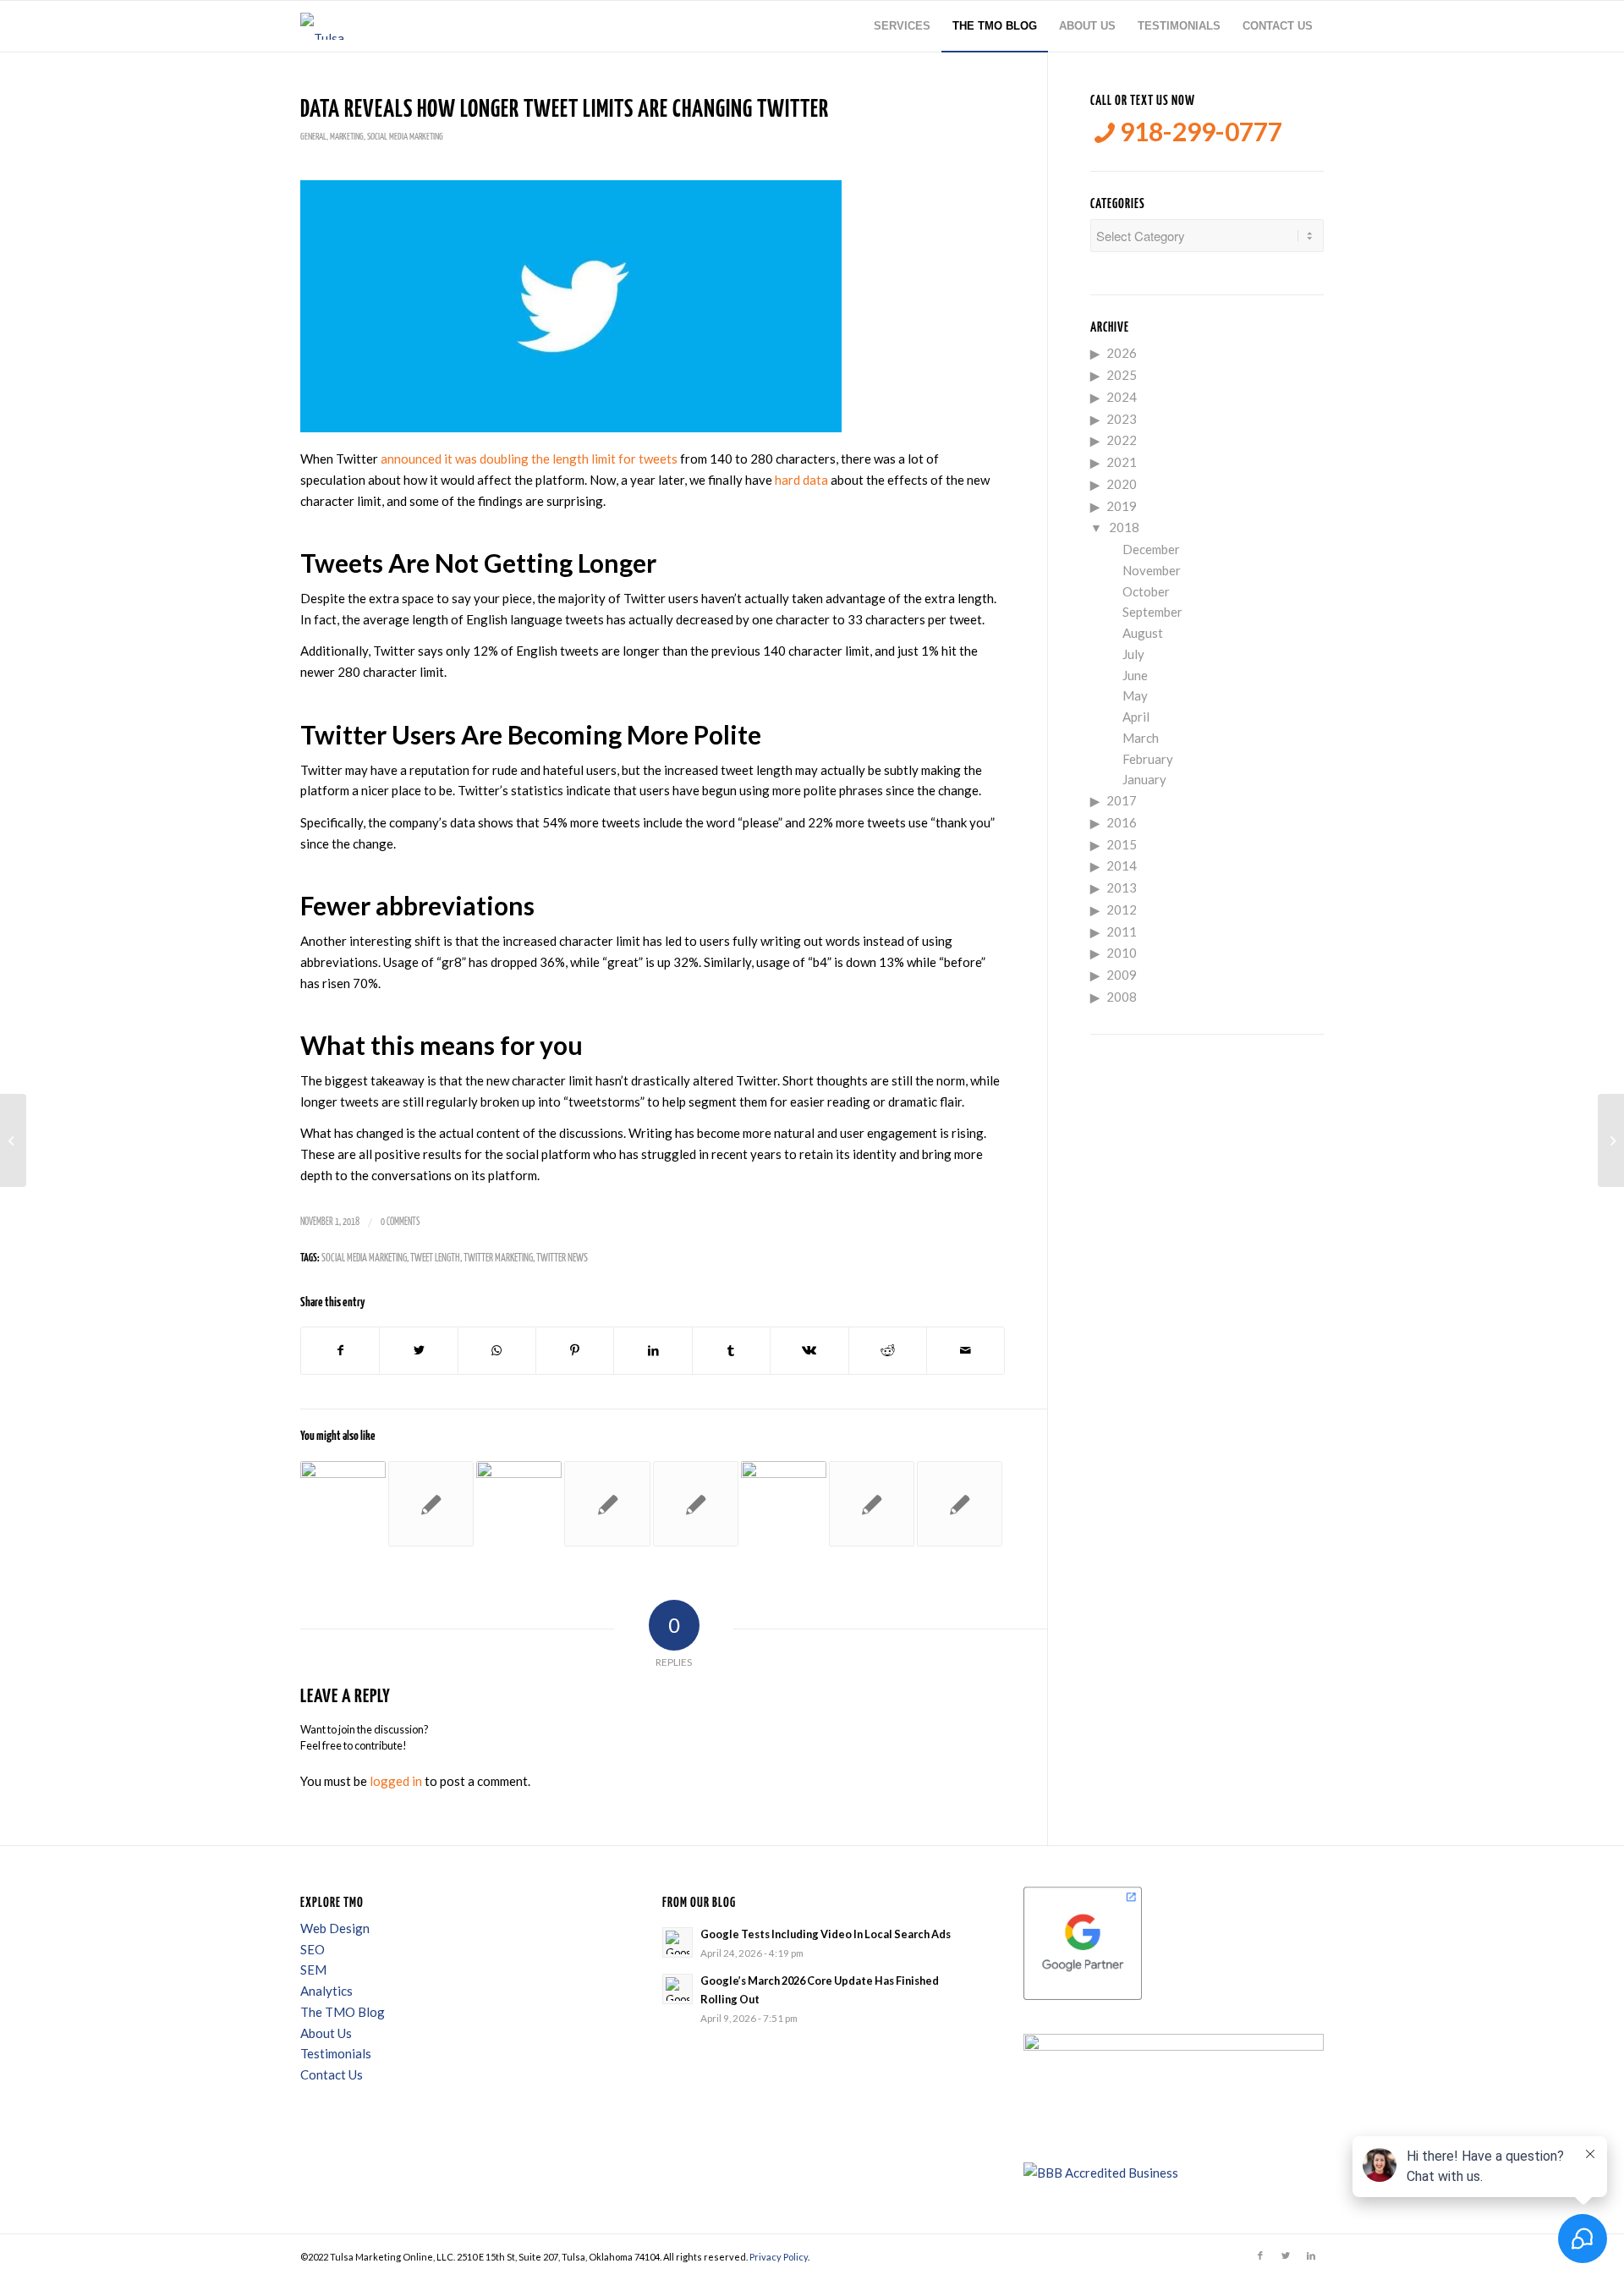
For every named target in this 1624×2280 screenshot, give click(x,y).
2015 (1122, 844)
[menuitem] (902, 26)
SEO (313, 1949)
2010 (1122, 953)
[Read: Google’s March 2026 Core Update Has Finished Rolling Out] (678, 1989)
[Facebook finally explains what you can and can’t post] (607, 1504)
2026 (1122, 353)
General (313, 137)
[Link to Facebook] (1260, 2255)
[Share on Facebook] (340, 1351)
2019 (1122, 506)
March (1141, 738)
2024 (1122, 397)
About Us (326, 2033)
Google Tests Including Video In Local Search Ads (826, 1934)
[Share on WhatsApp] (497, 1351)
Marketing (347, 137)
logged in (396, 1781)
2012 (1122, 909)
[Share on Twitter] (418, 1351)
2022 (1122, 440)
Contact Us (332, 2074)
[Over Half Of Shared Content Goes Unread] (872, 1504)
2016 (1122, 822)
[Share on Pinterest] (575, 1351)
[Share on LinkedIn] (653, 1351)
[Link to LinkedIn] (1311, 2255)
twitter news (562, 1258)
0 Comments (400, 1222)
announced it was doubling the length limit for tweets (529, 459)
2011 (1122, 931)
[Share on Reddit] (888, 1351)
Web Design (335, 1928)
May (1135, 695)
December (1151, 549)
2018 (1124, 527)
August (1143, 633)
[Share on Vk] (809, 1351)
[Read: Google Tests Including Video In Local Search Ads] (678, 1942)
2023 (1122, 419)
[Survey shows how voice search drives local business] (13, 1140)
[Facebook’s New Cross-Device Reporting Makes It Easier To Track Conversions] (960, 1504)
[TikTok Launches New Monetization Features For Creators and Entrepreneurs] (784, 1504)
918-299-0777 (1199, 132)
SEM (313, 1970)
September (1152, 612)
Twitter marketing (498, 1258)
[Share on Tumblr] (731, 1351)
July (1133, 654)
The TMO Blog (343, 2012)
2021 (1122, 462)
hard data (801, 480)
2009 (1122, 975)
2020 (1122, 484)
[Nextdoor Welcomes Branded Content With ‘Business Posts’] (519, 1504)
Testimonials (336, 2053)
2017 (1122, 800)
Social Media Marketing (405, 137)
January (1144, 779)
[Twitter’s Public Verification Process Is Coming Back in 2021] (343, 1504)
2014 (1122, 865)
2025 (1122, 375)
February (1148, 759)
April (1136, 717)
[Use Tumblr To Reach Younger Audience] (696, 1504)
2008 (1122, 997)
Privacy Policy (779, 2257)
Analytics (326, 1991)
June (1135, 675)
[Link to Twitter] (1286, 2255)
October (1146, 591)
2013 (1122, 887)
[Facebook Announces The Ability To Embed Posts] (431, 1504)
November (1152, 570)
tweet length (435, 1258)
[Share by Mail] (966, 1351)
